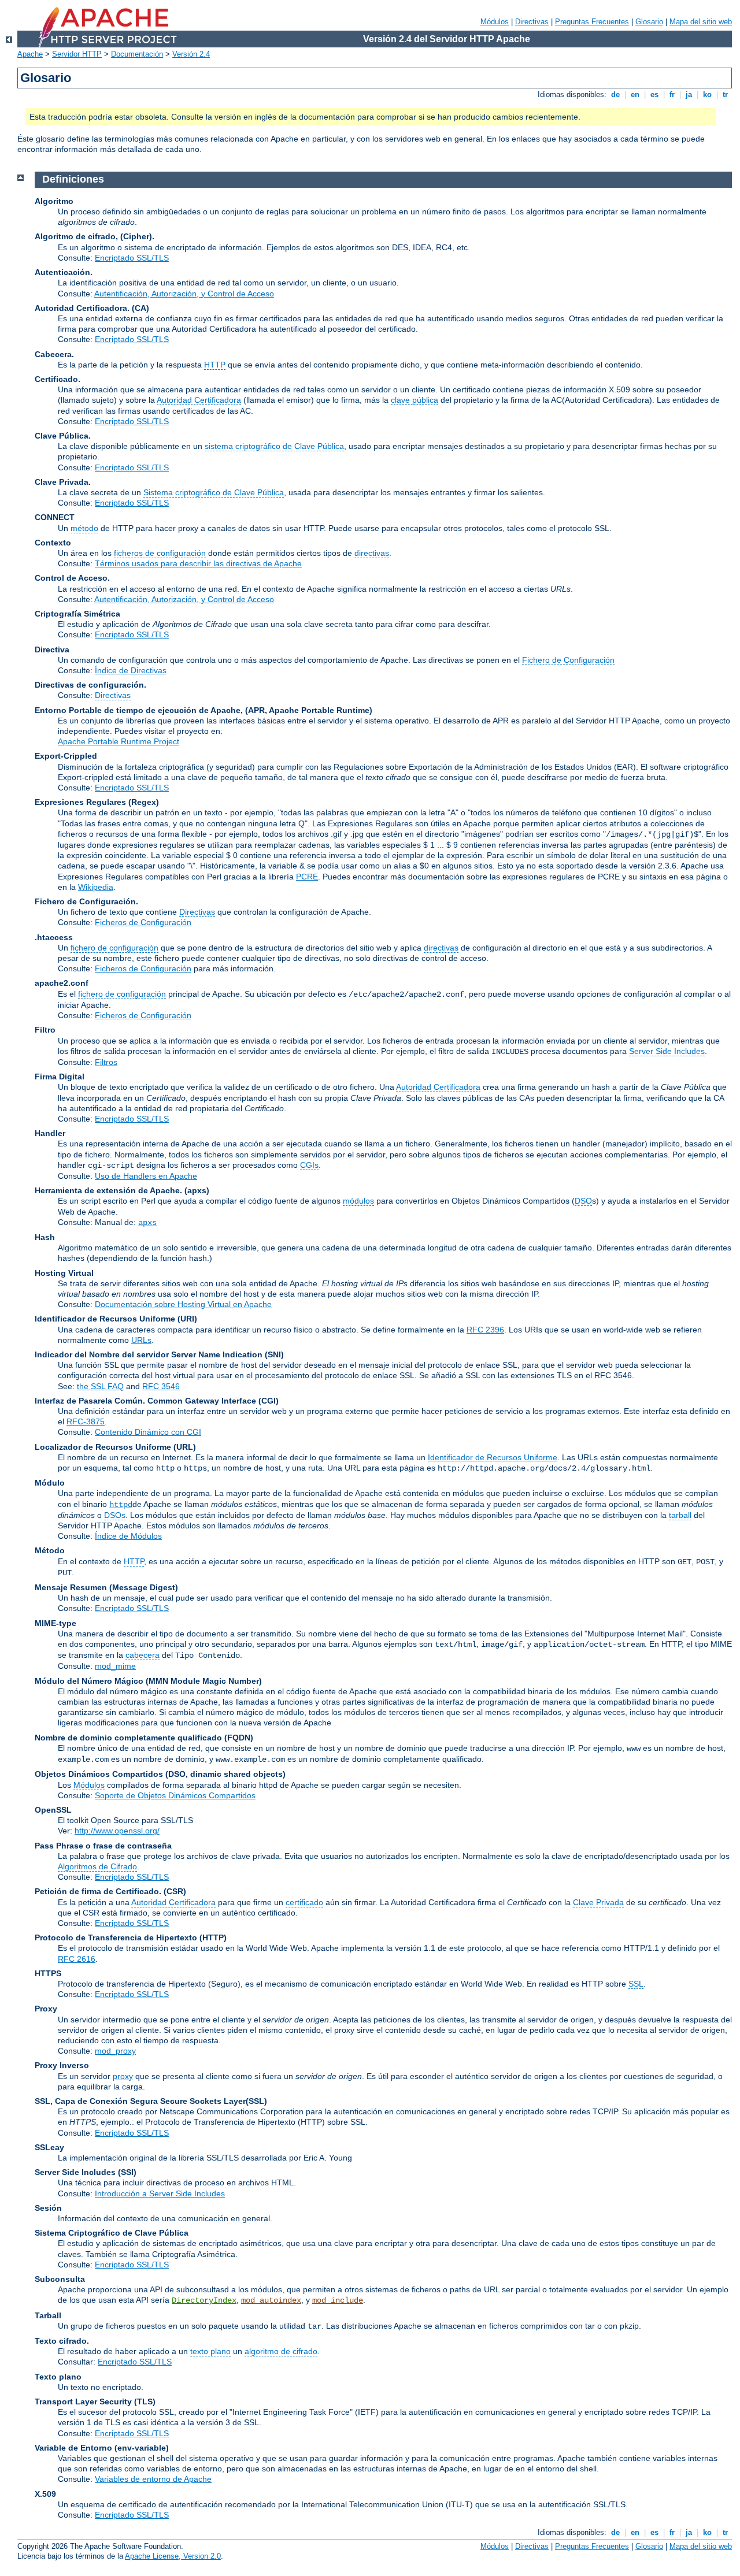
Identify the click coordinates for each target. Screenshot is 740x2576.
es (654, 94)
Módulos (495, 22)
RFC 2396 (485, 1330)
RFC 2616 (77, 1959)
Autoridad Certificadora (199, 400)
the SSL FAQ (100, 1386)
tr (725, 94)
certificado (304, 1902)
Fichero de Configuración (568, 660)
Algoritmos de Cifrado (97, 1866)
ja (689, 94)
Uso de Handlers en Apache (146, 1176)
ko (707, 94)
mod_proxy (115, 2051)
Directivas (532, 22)
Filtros (106, 1062)
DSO (583, 1201)
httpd (121, 1505)
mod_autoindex (271, 2300)
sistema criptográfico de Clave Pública (274, 446)
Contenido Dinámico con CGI (148, 1432)
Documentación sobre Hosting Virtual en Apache (183, 1304)
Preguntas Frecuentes (592, 22)
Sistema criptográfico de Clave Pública (214, 492)
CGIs (309, 1165)
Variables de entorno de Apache (153, 2479)
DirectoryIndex (204, 2300)
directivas (372, 553)
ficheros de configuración (160, 553)
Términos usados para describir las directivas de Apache (198, 563)
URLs (141, 1340)
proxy (123, 2076)
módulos (358, 1201)
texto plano (210, 2351)
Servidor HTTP (77, 54)
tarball (680, 1515)
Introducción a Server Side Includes (160, 2193)
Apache (30, 54)
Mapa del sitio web (701, 22)
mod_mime (115, 1666)
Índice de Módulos (128, 1536)
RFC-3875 (86, 1421)
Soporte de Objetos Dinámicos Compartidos (175, 1795)
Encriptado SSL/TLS (132, 258)
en (635, 94)
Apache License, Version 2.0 (173, 2556)
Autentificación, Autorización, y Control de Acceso (184, 294)
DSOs (115, 1515)
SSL (636, 1984)
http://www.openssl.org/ (117, 1831)
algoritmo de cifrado (281, 2351)
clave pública (415, 400)
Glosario (649, 22)
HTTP (215, 365)
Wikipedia (96, 887)
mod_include (338, 2300)
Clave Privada (598, 1902)
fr (672, 94)
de (615, 94)
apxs (147, 1223)
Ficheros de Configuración (143, 922)
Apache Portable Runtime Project (119, 741)
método (84, 528)
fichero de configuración (114, 948)
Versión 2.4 (191, 54)
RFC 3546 (161, 1386)
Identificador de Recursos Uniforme (493, 1457)
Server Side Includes (667, 1051)
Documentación (137, 54)
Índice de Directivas (131, 670)
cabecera (143, 1655)
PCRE (307, 877)
